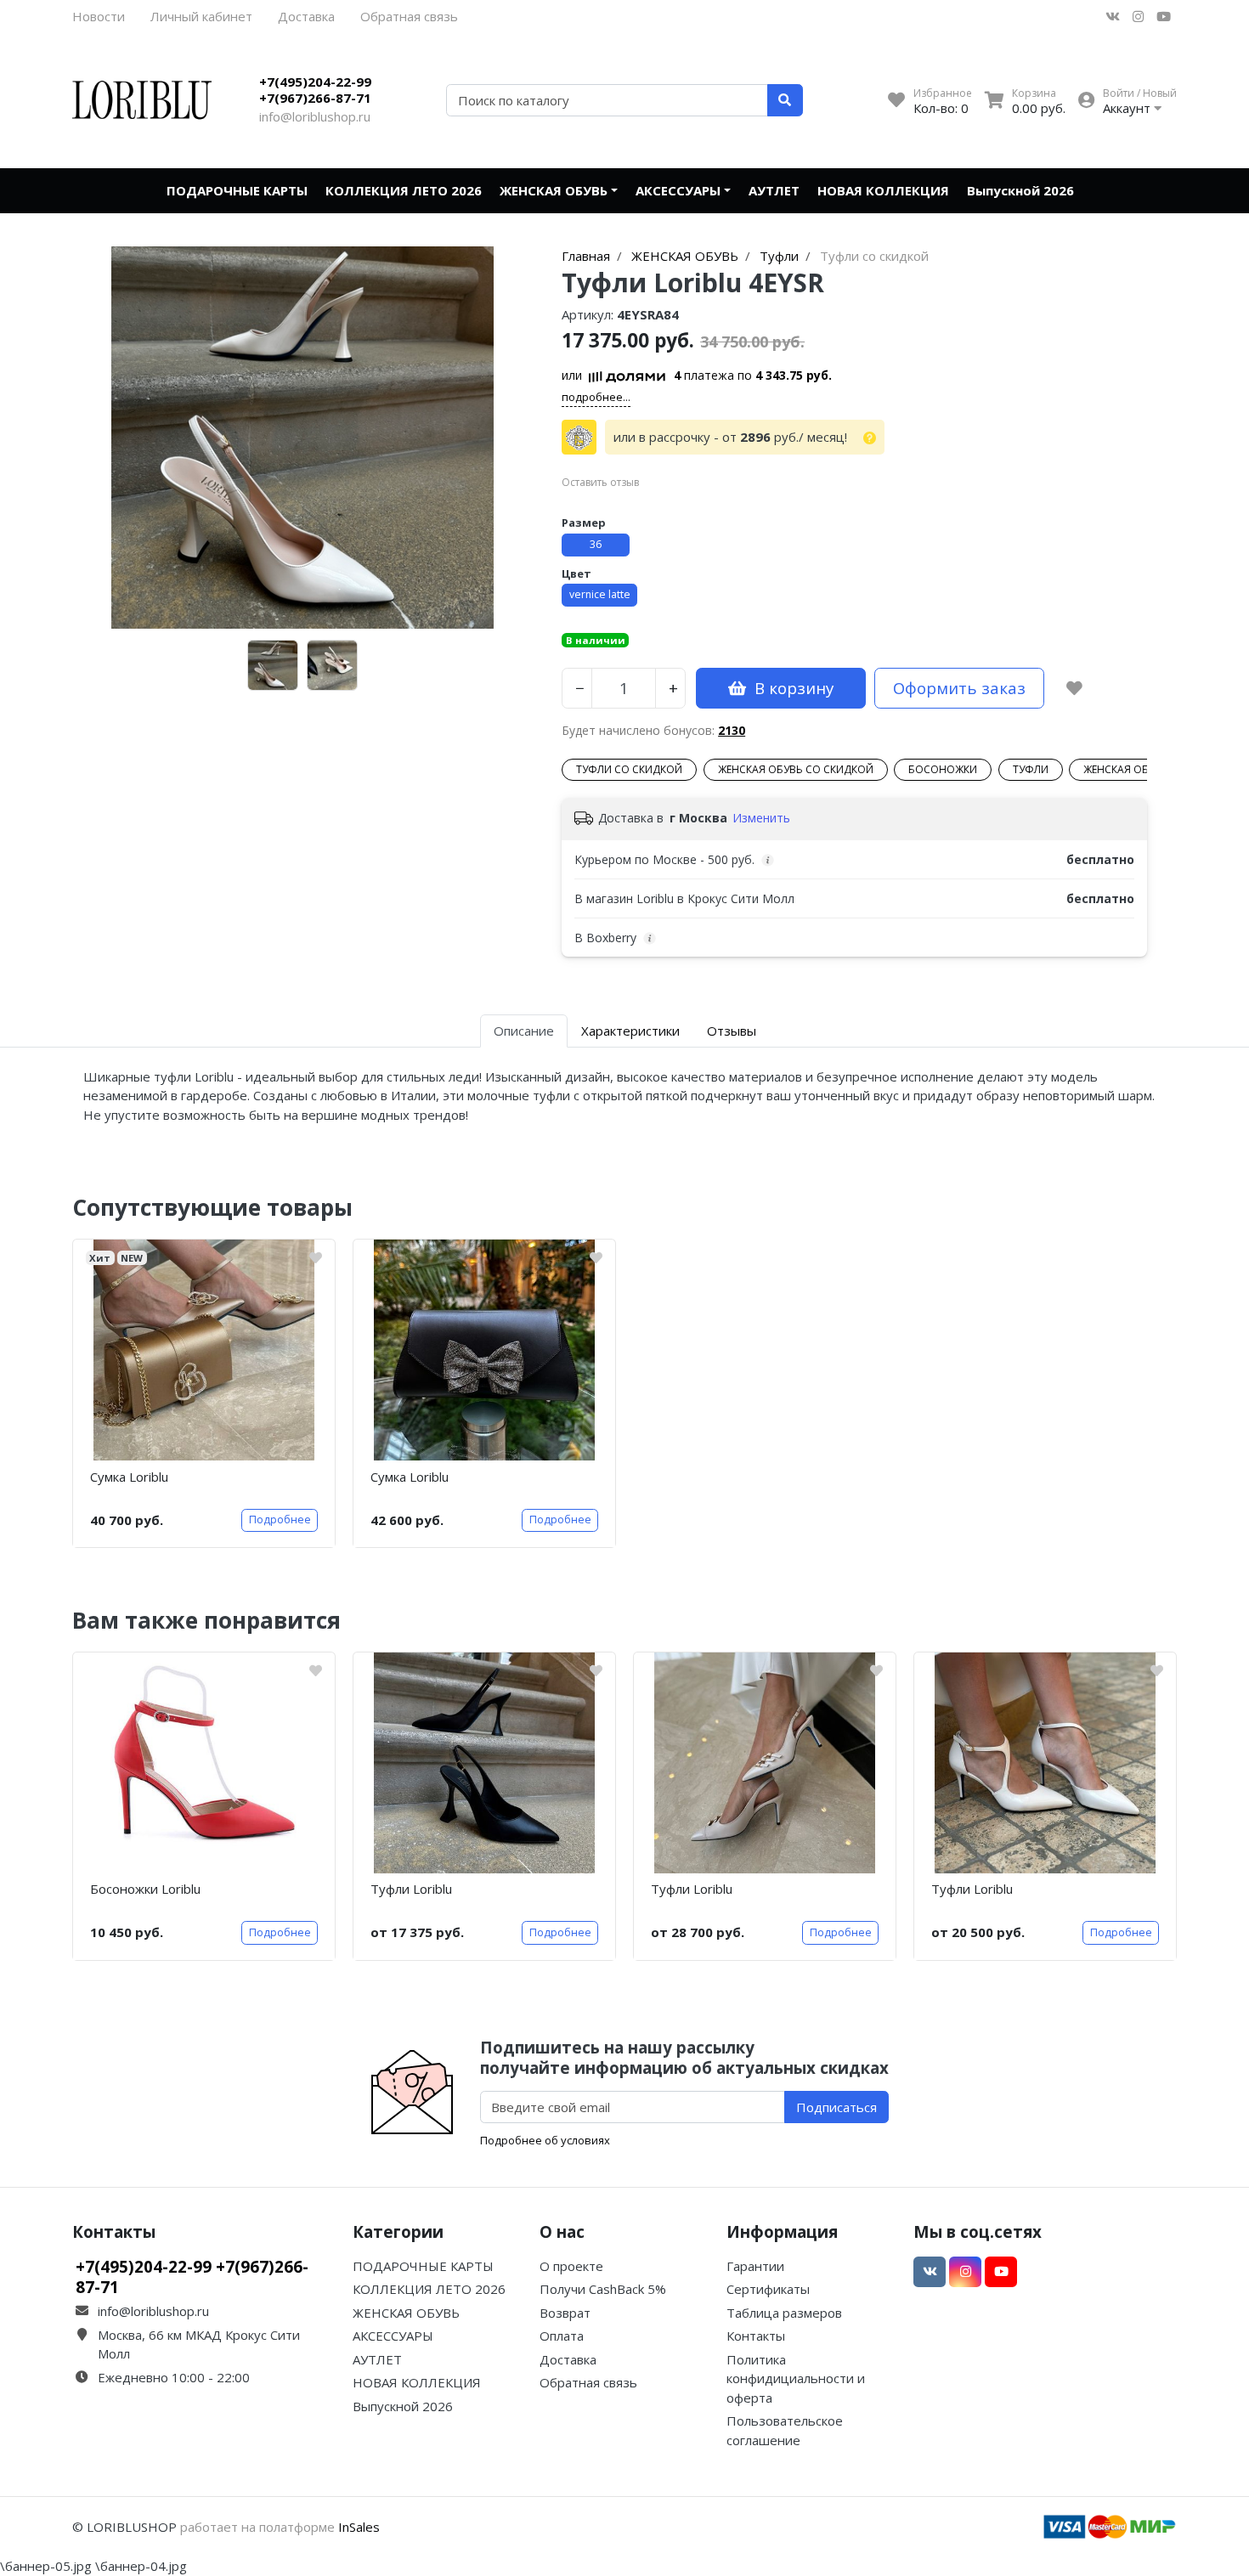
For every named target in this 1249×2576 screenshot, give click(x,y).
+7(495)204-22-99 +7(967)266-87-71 (315, 90)
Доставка (306, 16)
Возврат (565, 2313)
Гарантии (755, 2266)
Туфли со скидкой (629, 769)
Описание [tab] (524, 1031)
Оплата (562, 2336)
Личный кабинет (201, 16)
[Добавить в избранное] (1074, 688)
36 (596, 544)
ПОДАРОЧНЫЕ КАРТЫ (237, 190)
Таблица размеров (784, 2313)
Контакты (756, 2336)
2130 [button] (732, 730)
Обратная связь (409, 16)
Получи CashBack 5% (603, 2289)
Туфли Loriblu (411, 1889)
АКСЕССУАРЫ (678, 190)
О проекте (571, 2266)
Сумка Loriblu (129, 1477)
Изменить (761, 818)
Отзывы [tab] (732, 1031)
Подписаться (836, 2107)
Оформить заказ (959, 688)
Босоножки (943, 769)
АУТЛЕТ (774, 190)
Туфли (1031, 769)
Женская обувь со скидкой (796, 769)
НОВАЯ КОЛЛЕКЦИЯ (883, 190)
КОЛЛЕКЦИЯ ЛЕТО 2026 (404, 190)
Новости (99, 16)
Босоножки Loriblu (145, 1889)
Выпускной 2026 (1020, 190)
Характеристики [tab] (630, 1031)
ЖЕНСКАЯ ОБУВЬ (554, 190)
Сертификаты (768, 2289)
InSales (359, 2527)
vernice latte (600, 594)
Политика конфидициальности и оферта (796, 2378)
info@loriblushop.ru (315, 116)
